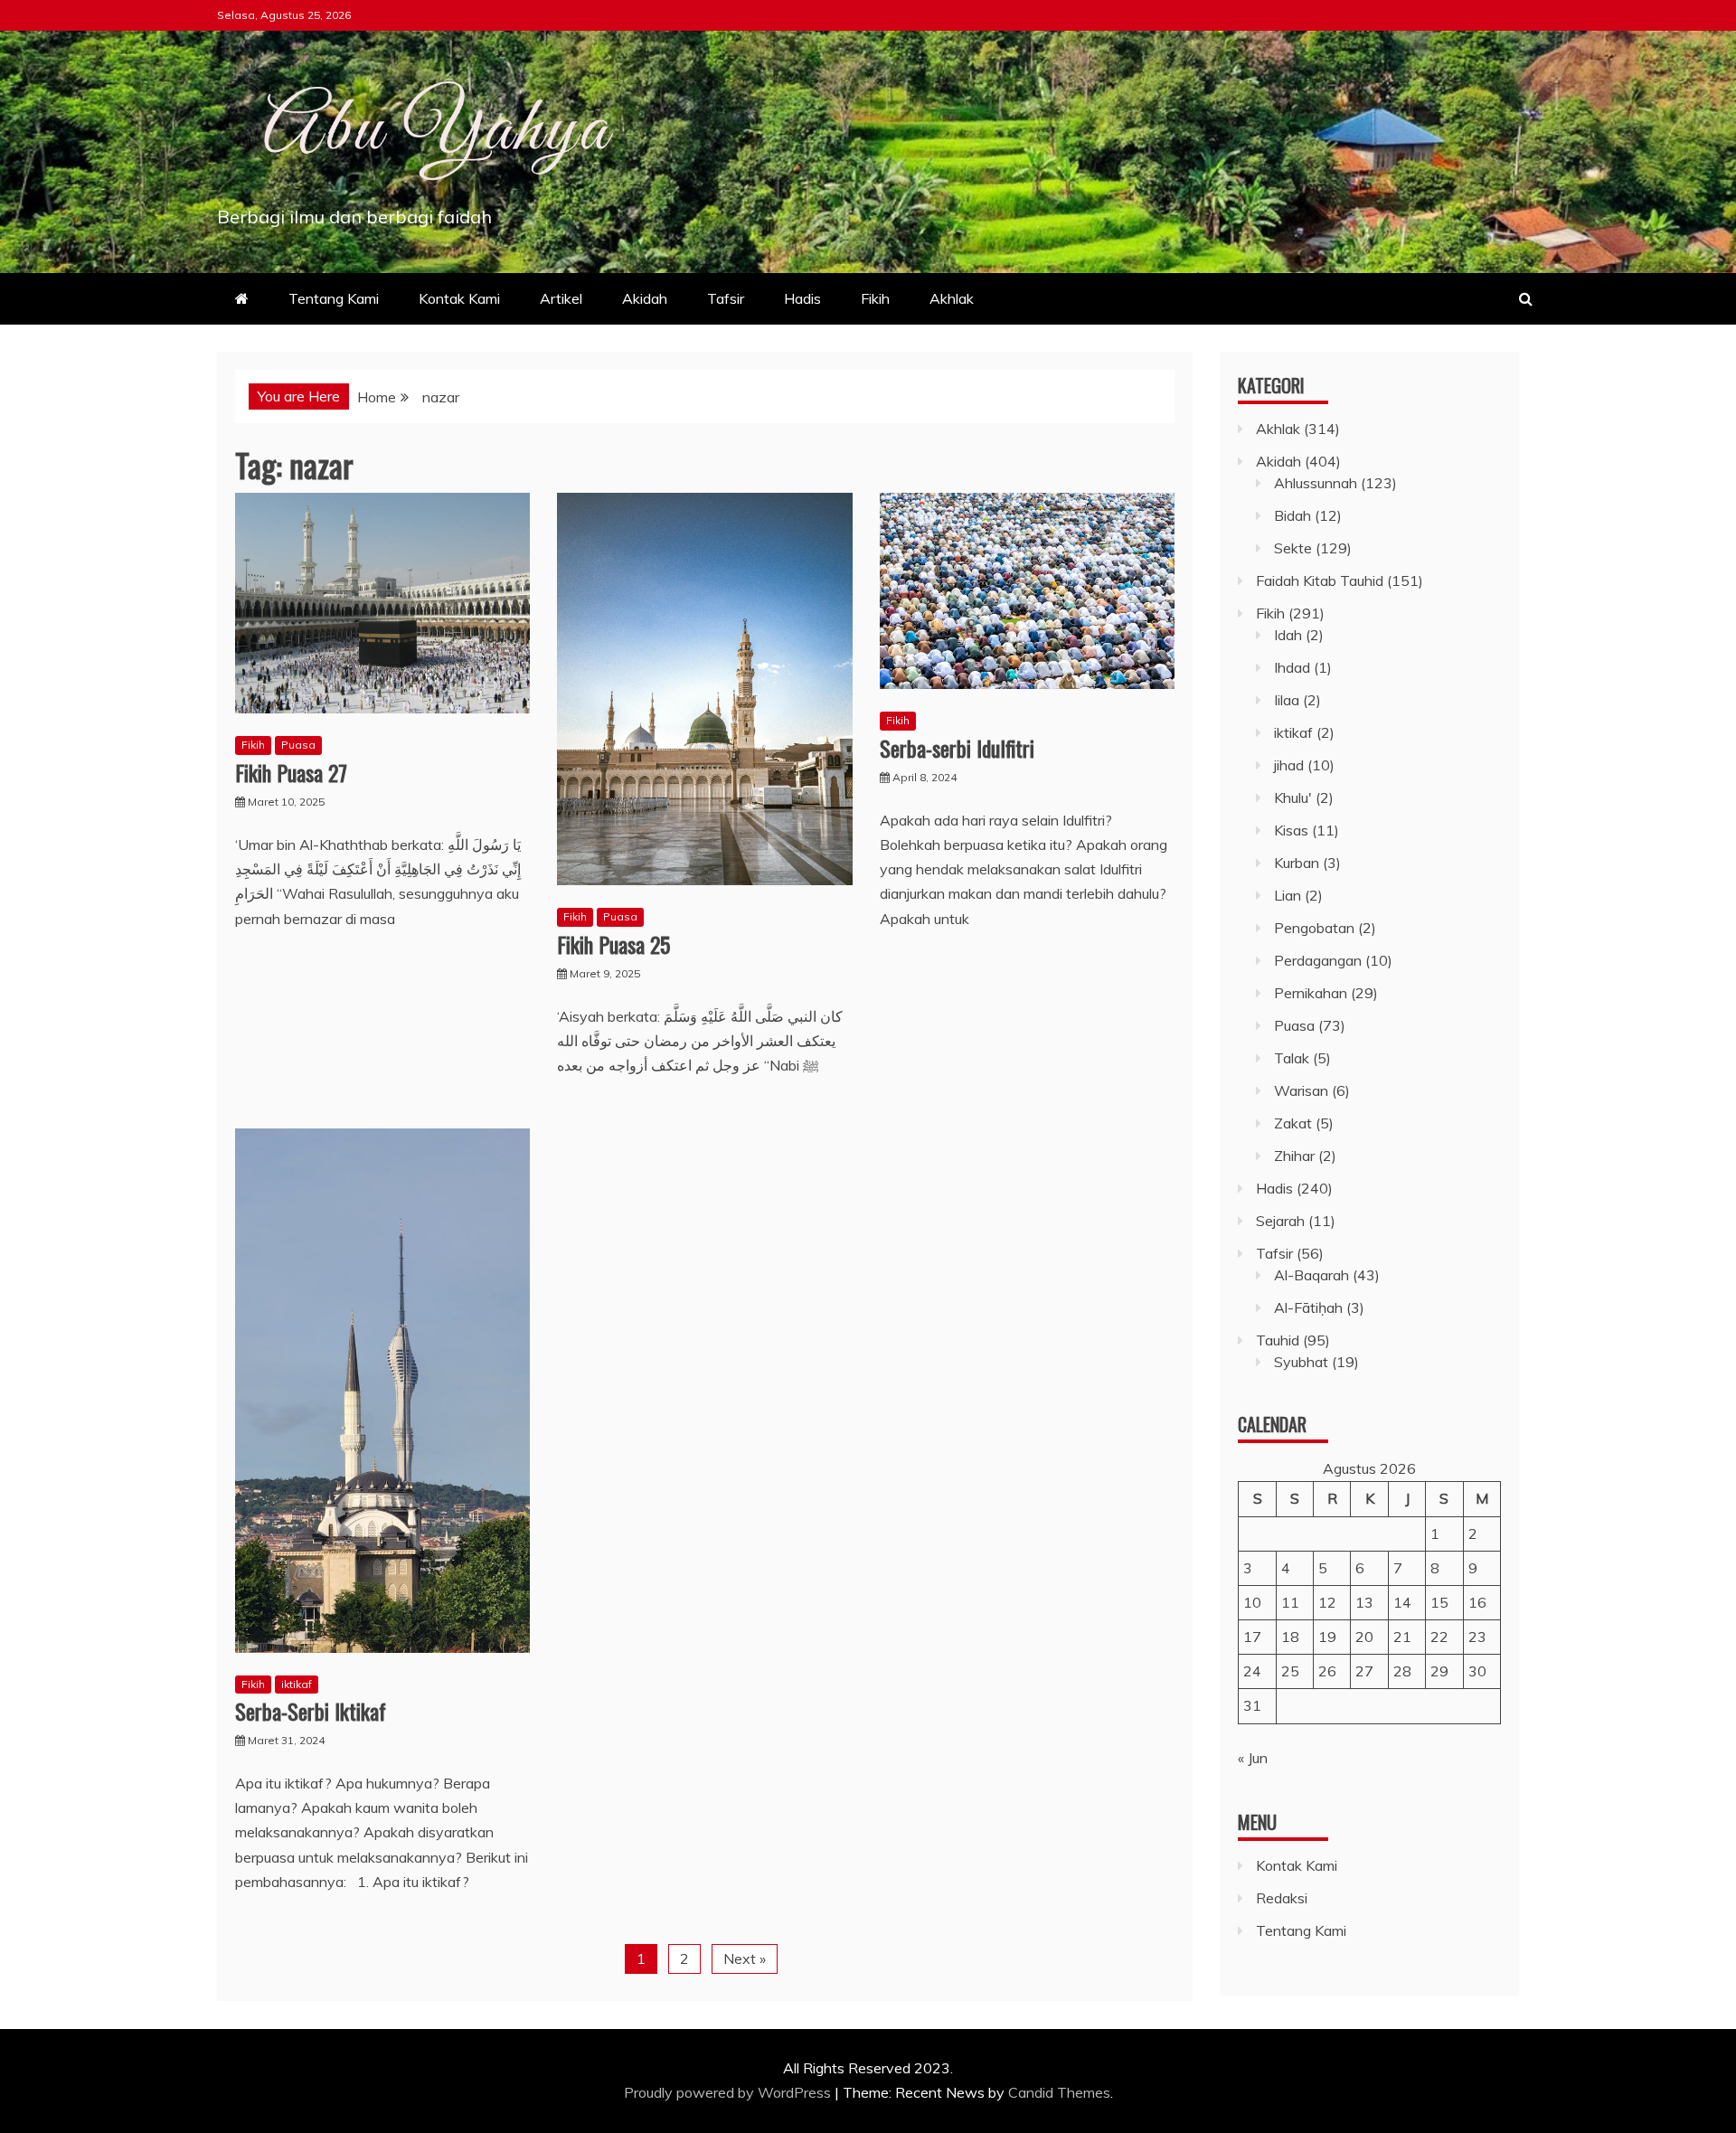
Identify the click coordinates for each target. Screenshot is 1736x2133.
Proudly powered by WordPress (729, 2092)
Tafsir (726, 298)
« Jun (1253, 1758)
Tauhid (1278, 1340)
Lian (1288, 895)
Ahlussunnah (1316, 483)
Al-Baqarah (1311, 1275)
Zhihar (1294, 1156)
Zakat (1293, 1123)
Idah (1288, 635)
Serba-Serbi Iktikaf (311, 1711)
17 (1252, 1637)
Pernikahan (1311, 993)
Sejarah (1280, 1221)
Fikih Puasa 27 (291, 772)
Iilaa (1287, 700)
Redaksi (1282, 1898)
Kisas (1291, 830)
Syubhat (1301, 1362)
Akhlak (952, 298)
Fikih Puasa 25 (613, 944)
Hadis (802, 298)
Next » (745, 1958)
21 (1402, 1637)
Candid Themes (1059, 2092)
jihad (1289, 765)
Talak (1292, 1058)
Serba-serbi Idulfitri (957, 748)
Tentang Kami (334, 298)
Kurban (1297, 863)
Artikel (561, 298)
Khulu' (1293, 798)
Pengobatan (1314, 928)
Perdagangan (1318, 960)
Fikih (875, 298)
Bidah (1293, 515)
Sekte (1293, 548)
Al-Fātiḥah (1308, 1307)
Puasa (298, 745)
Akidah (645, 298)
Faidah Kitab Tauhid (1320, 580)
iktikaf (297, 1684)
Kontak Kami (459, 298)
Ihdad (1292, 667)
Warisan (1301, 1090)
